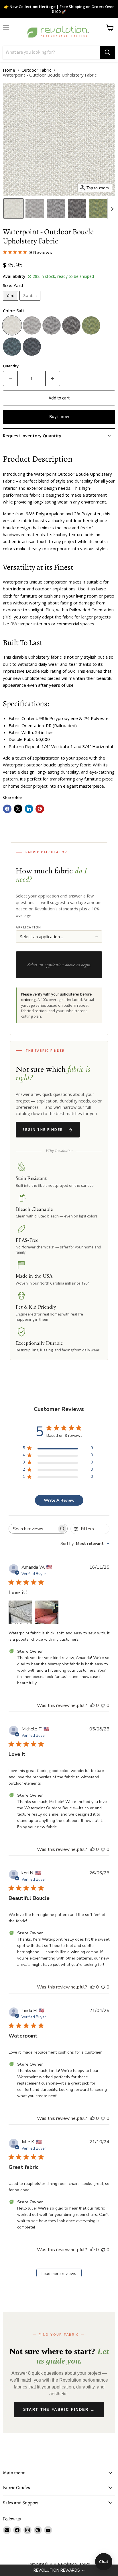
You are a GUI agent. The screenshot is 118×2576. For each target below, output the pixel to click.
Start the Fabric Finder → (59, 2410)
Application (28, 927)
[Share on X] (18, 809)
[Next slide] (112, 208)
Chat (104, 2562)
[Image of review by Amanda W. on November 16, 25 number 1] (20, 1612)
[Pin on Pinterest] (40, 809)
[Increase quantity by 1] (53, 378)
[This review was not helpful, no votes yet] (103, 1705)
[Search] (107, 52)
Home (9, 70)
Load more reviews (59, 2274)
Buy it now (59, 417)
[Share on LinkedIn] (29, 809)
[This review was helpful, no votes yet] (93, 1705)
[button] (59, 2570)
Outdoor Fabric (36, 70)
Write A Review (59, 1500)
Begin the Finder (43, 1130)
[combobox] (85, 1544)
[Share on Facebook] (7, 809)
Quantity (11, 366)
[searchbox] (33, 1529)
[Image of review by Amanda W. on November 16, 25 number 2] (47, 1612)
